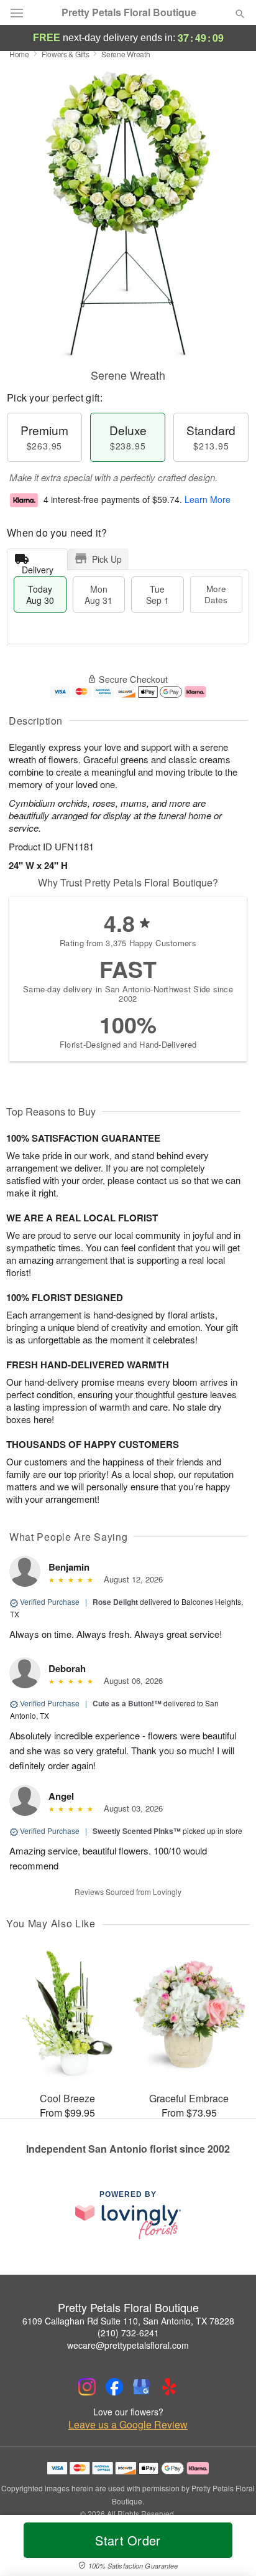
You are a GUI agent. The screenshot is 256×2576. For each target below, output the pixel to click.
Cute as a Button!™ (127, 1703)
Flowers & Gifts (66, 54)
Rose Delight (115, 1602)
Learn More (208, 499)
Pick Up (107, 559)
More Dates (216, 594)
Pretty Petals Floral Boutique (129, 12)
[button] (230, 2548)
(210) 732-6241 (128, 2333)
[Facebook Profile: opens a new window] (114, 2387)
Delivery (38, 567)
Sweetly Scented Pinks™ (137, 1831)
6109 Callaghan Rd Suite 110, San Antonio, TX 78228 (128, 2321)
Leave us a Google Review (128, 2425)
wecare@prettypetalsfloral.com (128, 2345)
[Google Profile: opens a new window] (142, 2387)
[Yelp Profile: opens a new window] (169, 2387)
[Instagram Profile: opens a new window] (87, 2387)
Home (19, 54)
